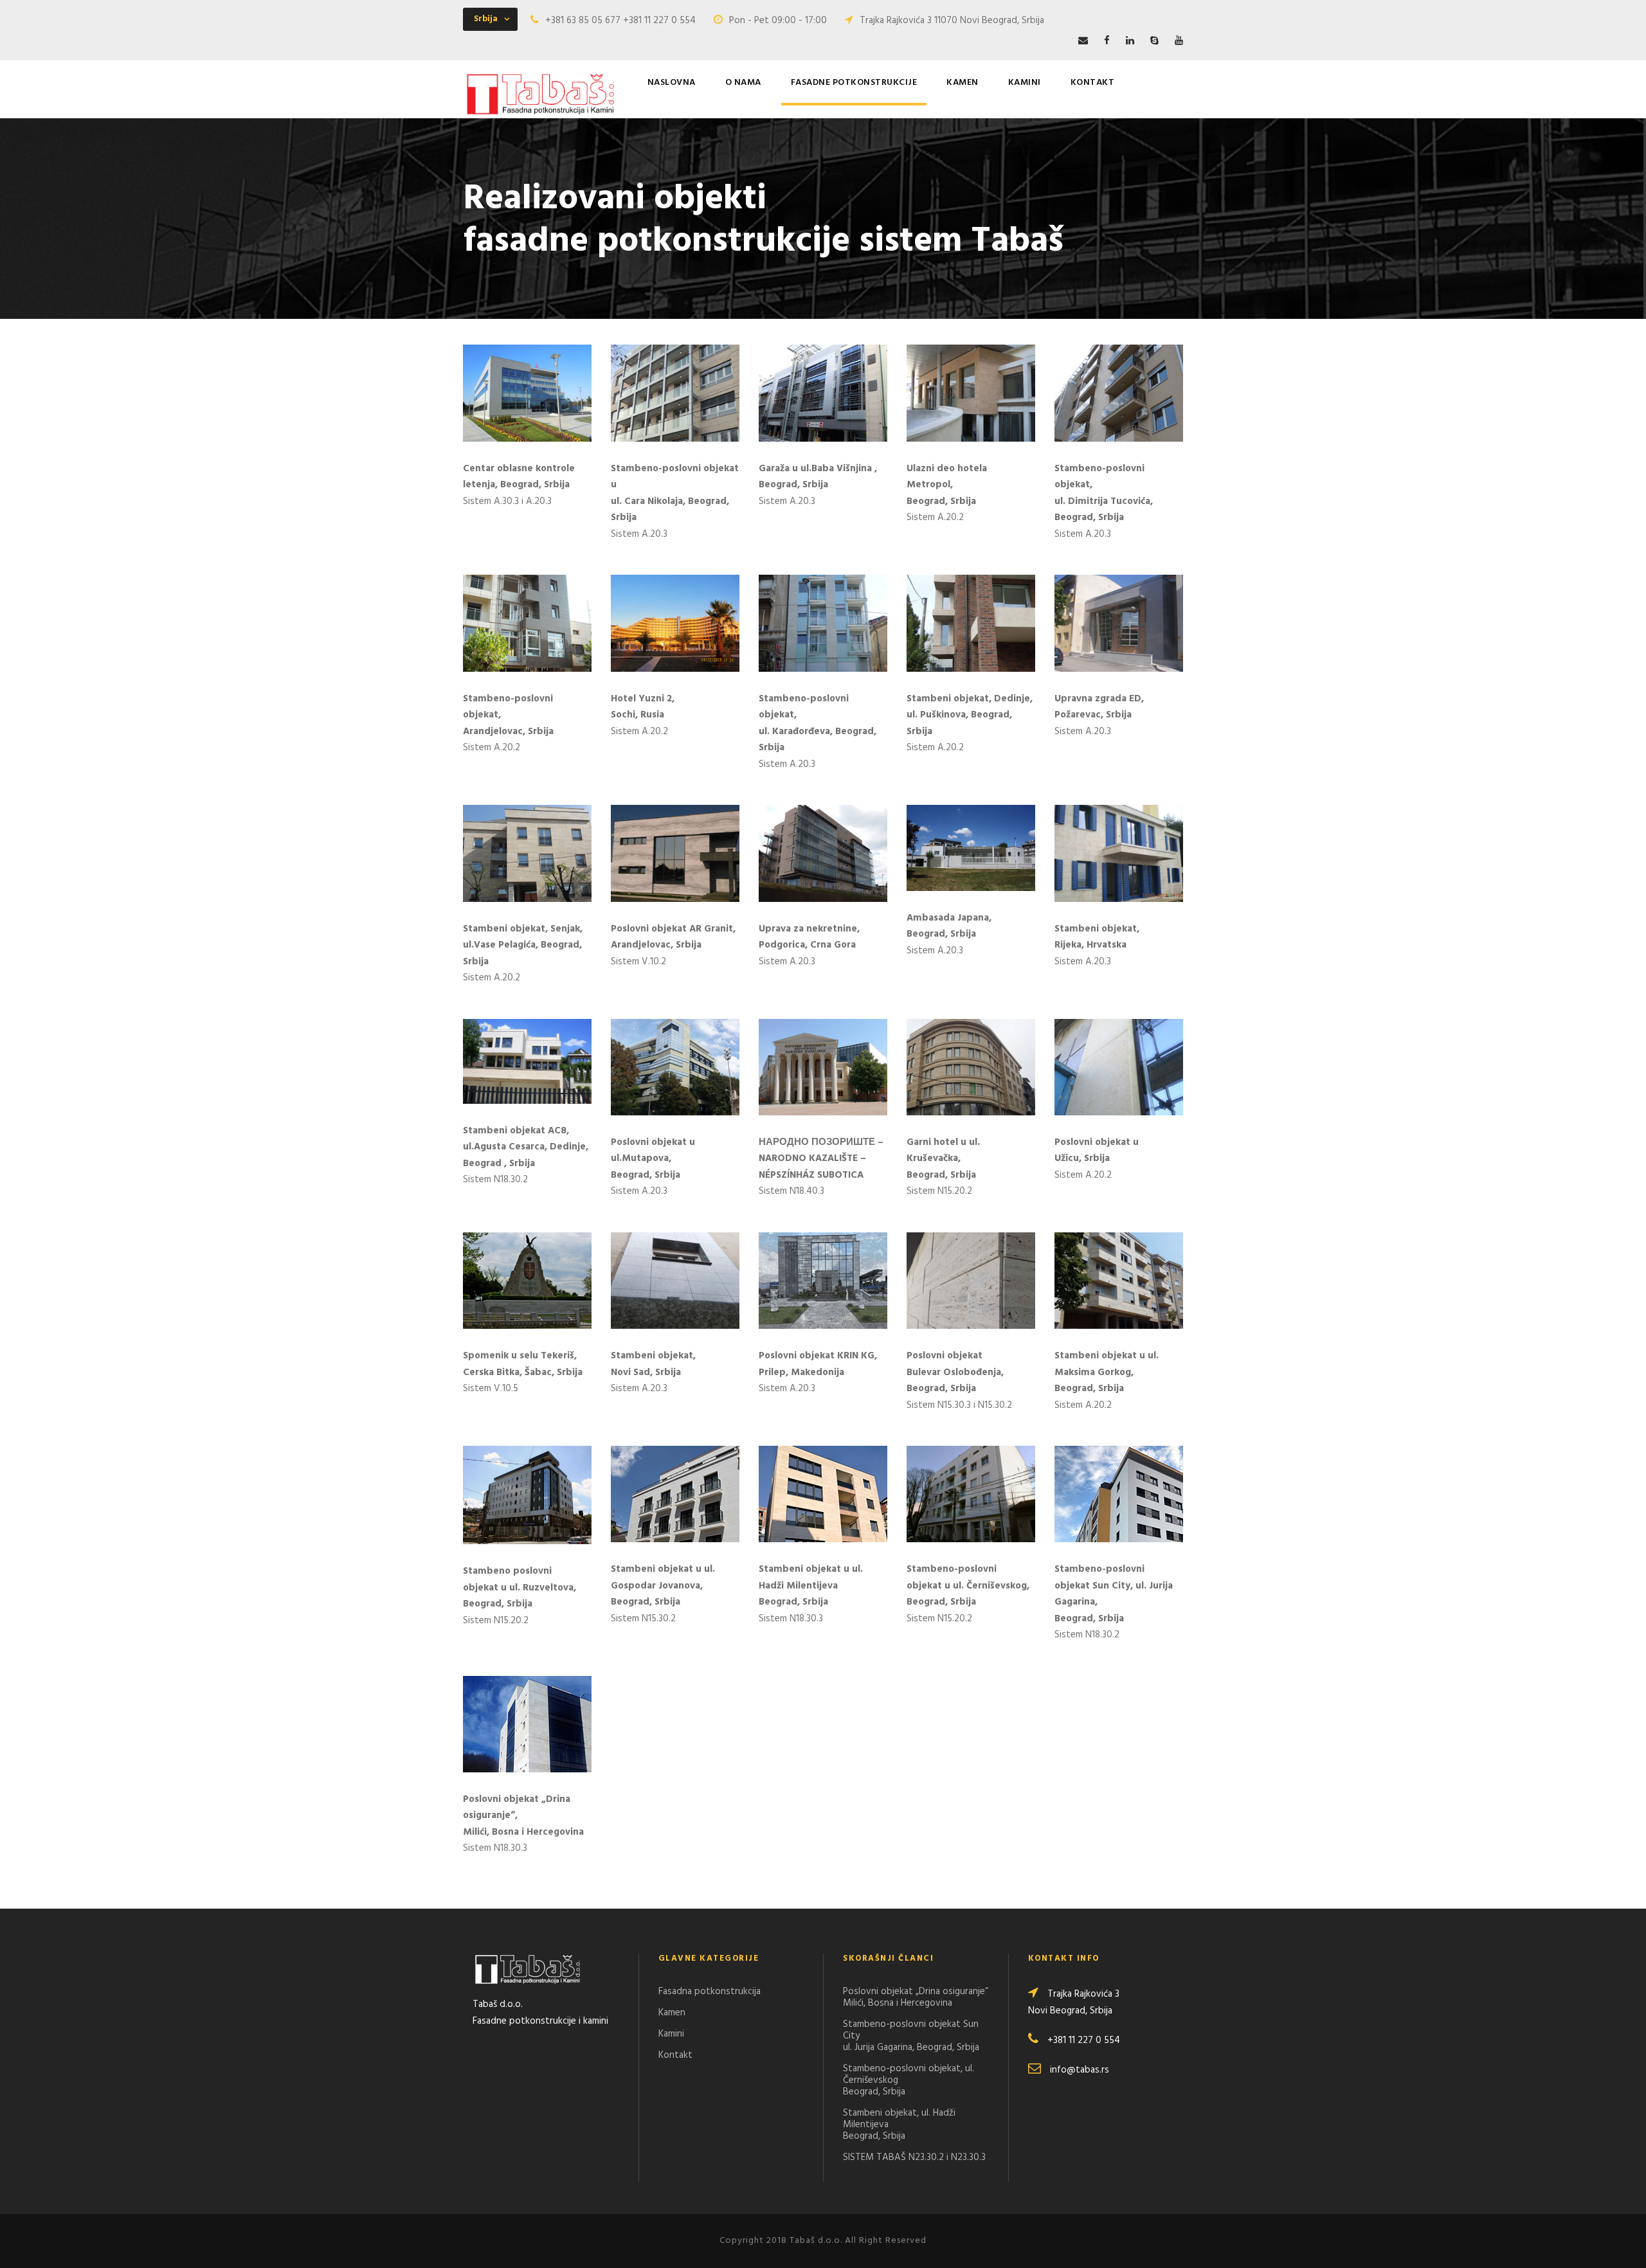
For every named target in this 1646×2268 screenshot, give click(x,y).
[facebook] (1107, 41)
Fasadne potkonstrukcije (854, 83)
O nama (743, 83)
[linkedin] (1130, 41)
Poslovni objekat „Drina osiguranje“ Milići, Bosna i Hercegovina (916, 1997)
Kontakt (1093, 83)
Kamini (1025, 83)
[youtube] (1179, 41)
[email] (1083, 41)
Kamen (963, 83)
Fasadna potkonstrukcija (710, 1992)
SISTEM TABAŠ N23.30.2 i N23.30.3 (914, 2157)
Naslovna (672, 83)
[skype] (1154, 41)
